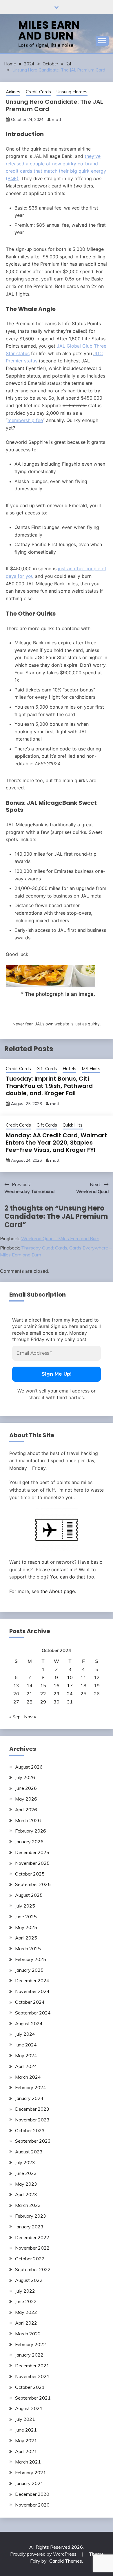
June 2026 (26, 1788)
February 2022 (31, 2344)
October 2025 (30, 1874)
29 (43, 1702)
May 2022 (26, 2312)
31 (70, 1702)
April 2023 (26, 2194)
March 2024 (28, 2077)
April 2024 (26, 2066)
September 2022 (33, 2269)
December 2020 (32, 2494)
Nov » (30, 1717)
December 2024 (32, 1980)
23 (57, 1694)
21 (30, 1694)
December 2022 (32, 2237)
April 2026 (26, 1810)
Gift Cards (47, 1069)
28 (30, 1702)
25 (83, 1694)
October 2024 (30, 2002)
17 (70, 1685)
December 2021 (32, 2366)
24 (70, 1694)
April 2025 (26, 1938)
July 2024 (25, 2034)
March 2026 (28, 1820)
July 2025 (25, 1906)
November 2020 (32, 2505)
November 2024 (32, 1991)
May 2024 (26, 2055)
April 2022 (26, 2323)
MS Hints (91, 1069)
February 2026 (31, 1831)
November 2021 (32, 2376)
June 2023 (26, 2173)
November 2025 (32, 1863)
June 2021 (26, 2430)
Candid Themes (66, 2561)
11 (83, 1677)
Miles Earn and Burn (49, 30)
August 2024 (29, 2023)
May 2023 (26, 2184)
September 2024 (33, 2013)
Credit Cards (38, 92)
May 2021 (26, 2441)
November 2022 (32, 2248)
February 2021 (31, 2473)
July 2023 (25, 2162)
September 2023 (33, 2141)
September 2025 (33, 1884)
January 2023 (29, 2227)
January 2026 (29, 1842)
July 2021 (25, 2419)
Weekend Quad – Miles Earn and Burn (60, 1238)
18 (83, 1685)
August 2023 (29, 2152)
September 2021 (33, 2398)
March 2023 (28, 2205)
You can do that (68, 1577)
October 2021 (30, 2387)
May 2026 (26, 1799)
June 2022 (26, 2301)
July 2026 (25, 1777)
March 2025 (28, 1948)
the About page (58, 1591)
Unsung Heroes (72, 92)
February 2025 (31, 1959)
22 (43, 1694)
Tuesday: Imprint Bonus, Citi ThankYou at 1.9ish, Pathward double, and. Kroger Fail (49, 1086)
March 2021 (28, 2462)
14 (30, 1685)
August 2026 (29, 1767)
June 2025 (26, 1917)
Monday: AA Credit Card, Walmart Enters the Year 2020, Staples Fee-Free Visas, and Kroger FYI (56, 1143)
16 (57, 1685)
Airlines (13, 92)
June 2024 (26, 2045)
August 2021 (29, 2408)
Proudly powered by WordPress (44, 2554)
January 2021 (29, 2483)
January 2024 (29, 2098)
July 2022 (25, 2291)
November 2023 (32, 2120)
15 (43, 1685)
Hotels (69, 1069)
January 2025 (29, 1970)
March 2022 (28, 2334)
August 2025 (29, 1895)
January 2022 (29, 2355)
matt (57, 119)
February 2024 (31, 2087)
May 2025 (26, 1927)
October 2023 (30, 2130)
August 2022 (29, 2280)
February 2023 (31, 2216)
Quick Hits (73, 1125)
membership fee (25, 420)
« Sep (15, 1717)
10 (70, 1677)
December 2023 (32, 2109)
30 (57, 1702)
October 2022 (30, 2259)
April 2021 (26, 2451)
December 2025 (32, 1852)
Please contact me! (57, 1569)
